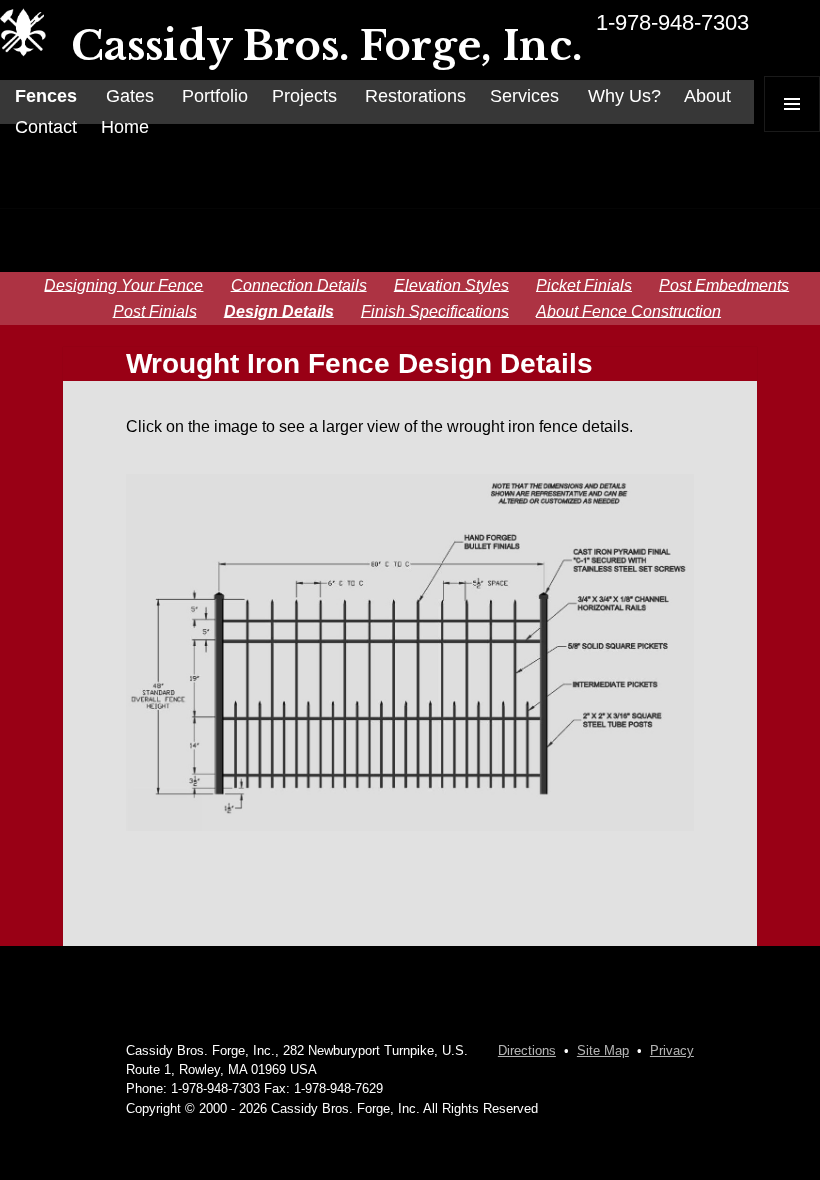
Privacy (672, 1050)
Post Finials (155, 310)
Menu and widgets (792, 131)
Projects (304, 96)
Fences (46, 96)
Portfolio (215, 96)
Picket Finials (584, 284)
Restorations (415, 96)
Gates (130, 96)
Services (524, 96)
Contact (46, 127)
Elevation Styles (451, 284)
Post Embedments (724, 284)
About (707, 96)
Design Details (279, 310)
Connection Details (299, 284)
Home (125, 127)
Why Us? (624, 96)
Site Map (603, 1050)
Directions (527, 1050)
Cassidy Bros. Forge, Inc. (326, 46)
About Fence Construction (628, 310)
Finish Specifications (435, 310)
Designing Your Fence (123, 284)
